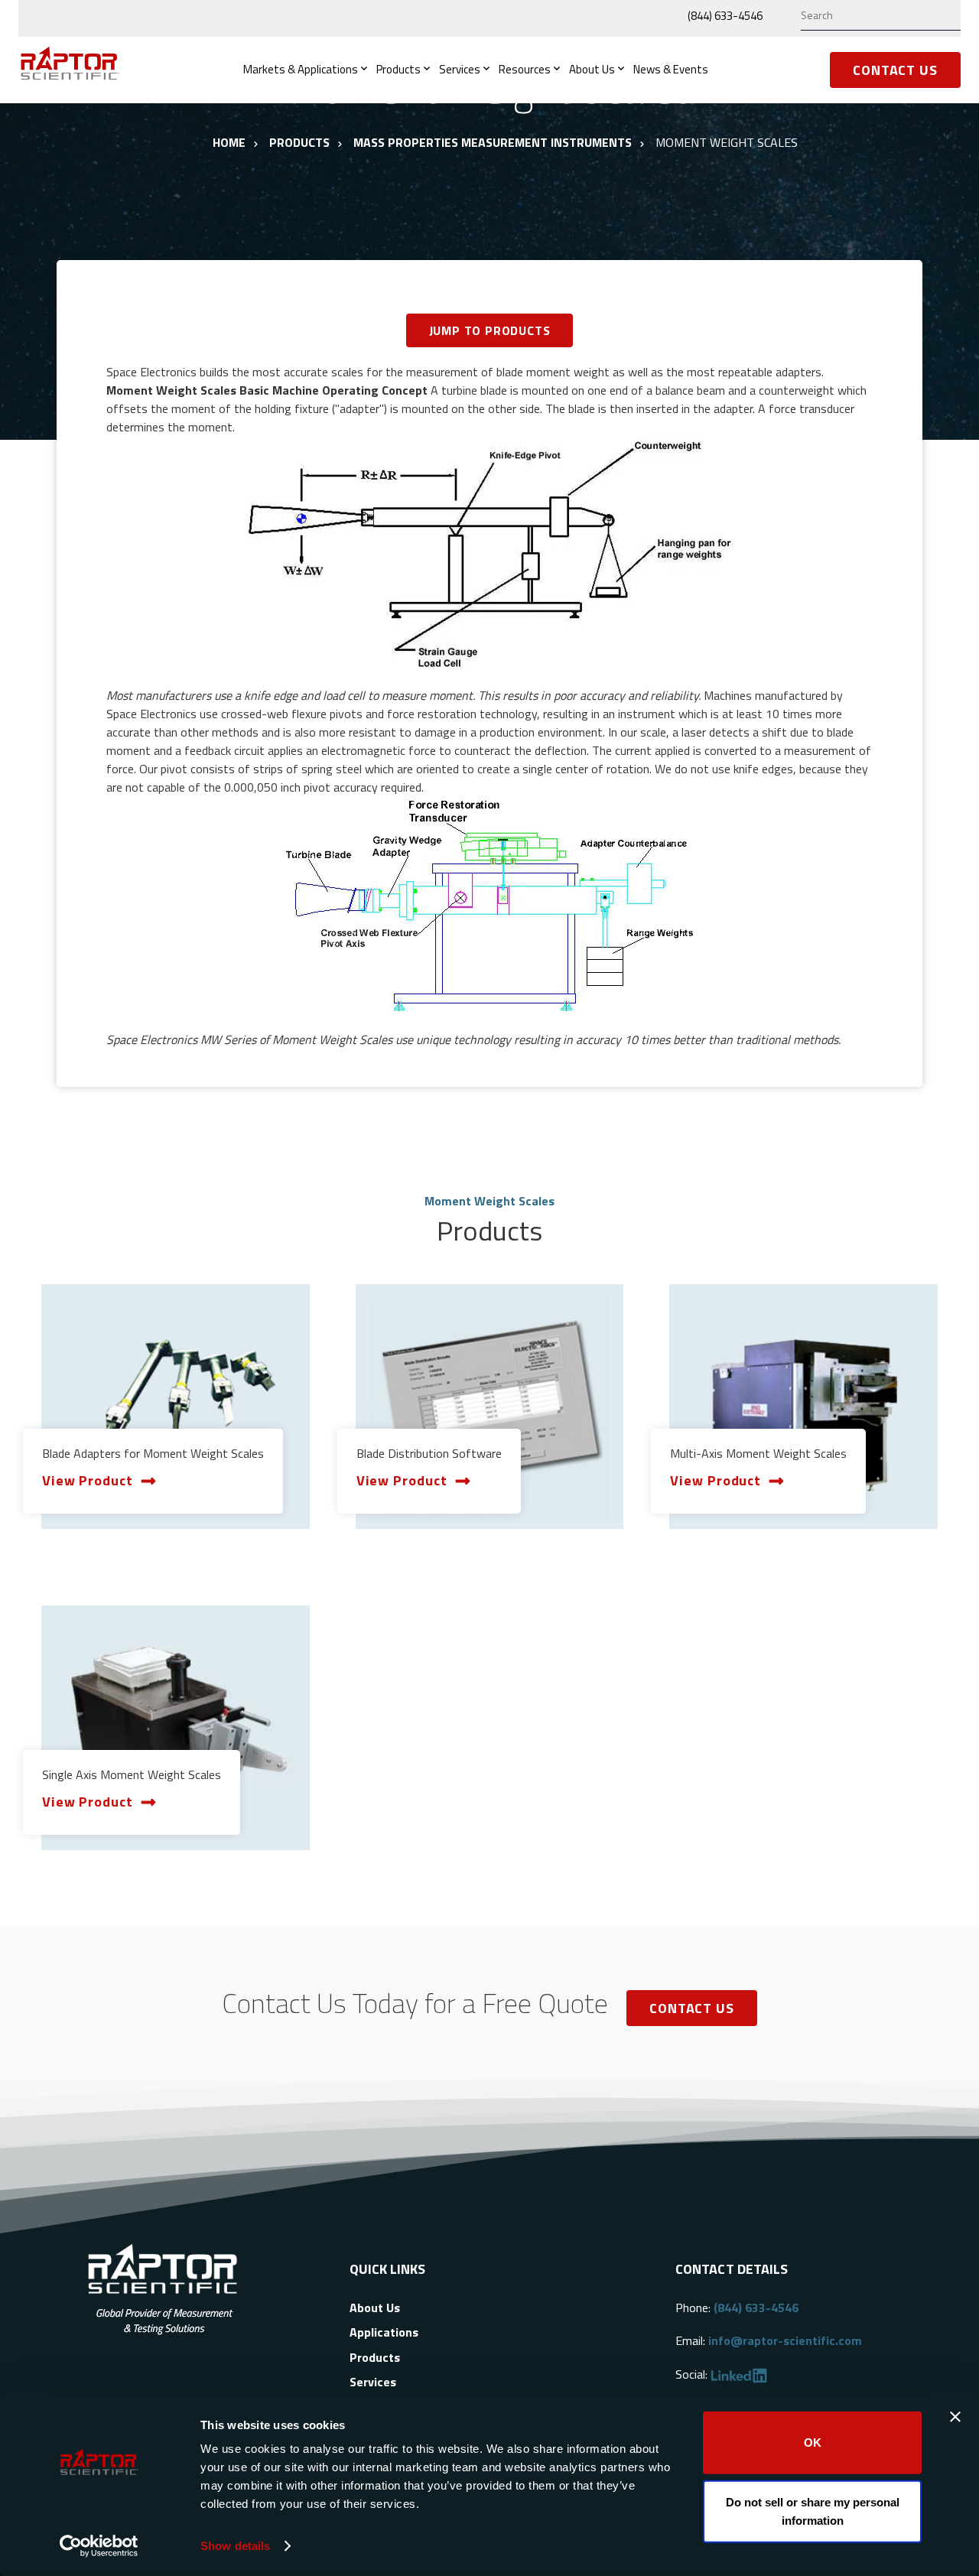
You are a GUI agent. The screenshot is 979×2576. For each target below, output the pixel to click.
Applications (384, 2332)
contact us (692, 2008)
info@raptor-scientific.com (785, 2340)
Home (229, 142)
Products (398, 69)
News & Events (671, 69)
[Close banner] (955, 2417)
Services (460, 69)
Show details (235, 2546)
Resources (525, 69)
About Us (592, 69)
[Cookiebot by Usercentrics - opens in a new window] (99, 2546)
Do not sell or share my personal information (813, 2511)
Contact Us (895, 70)
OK (813, 2443)
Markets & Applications (301, 69)
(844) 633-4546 (725, 16)
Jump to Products (490, 330)
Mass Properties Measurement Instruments (493, 142)
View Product (88, 1480)
